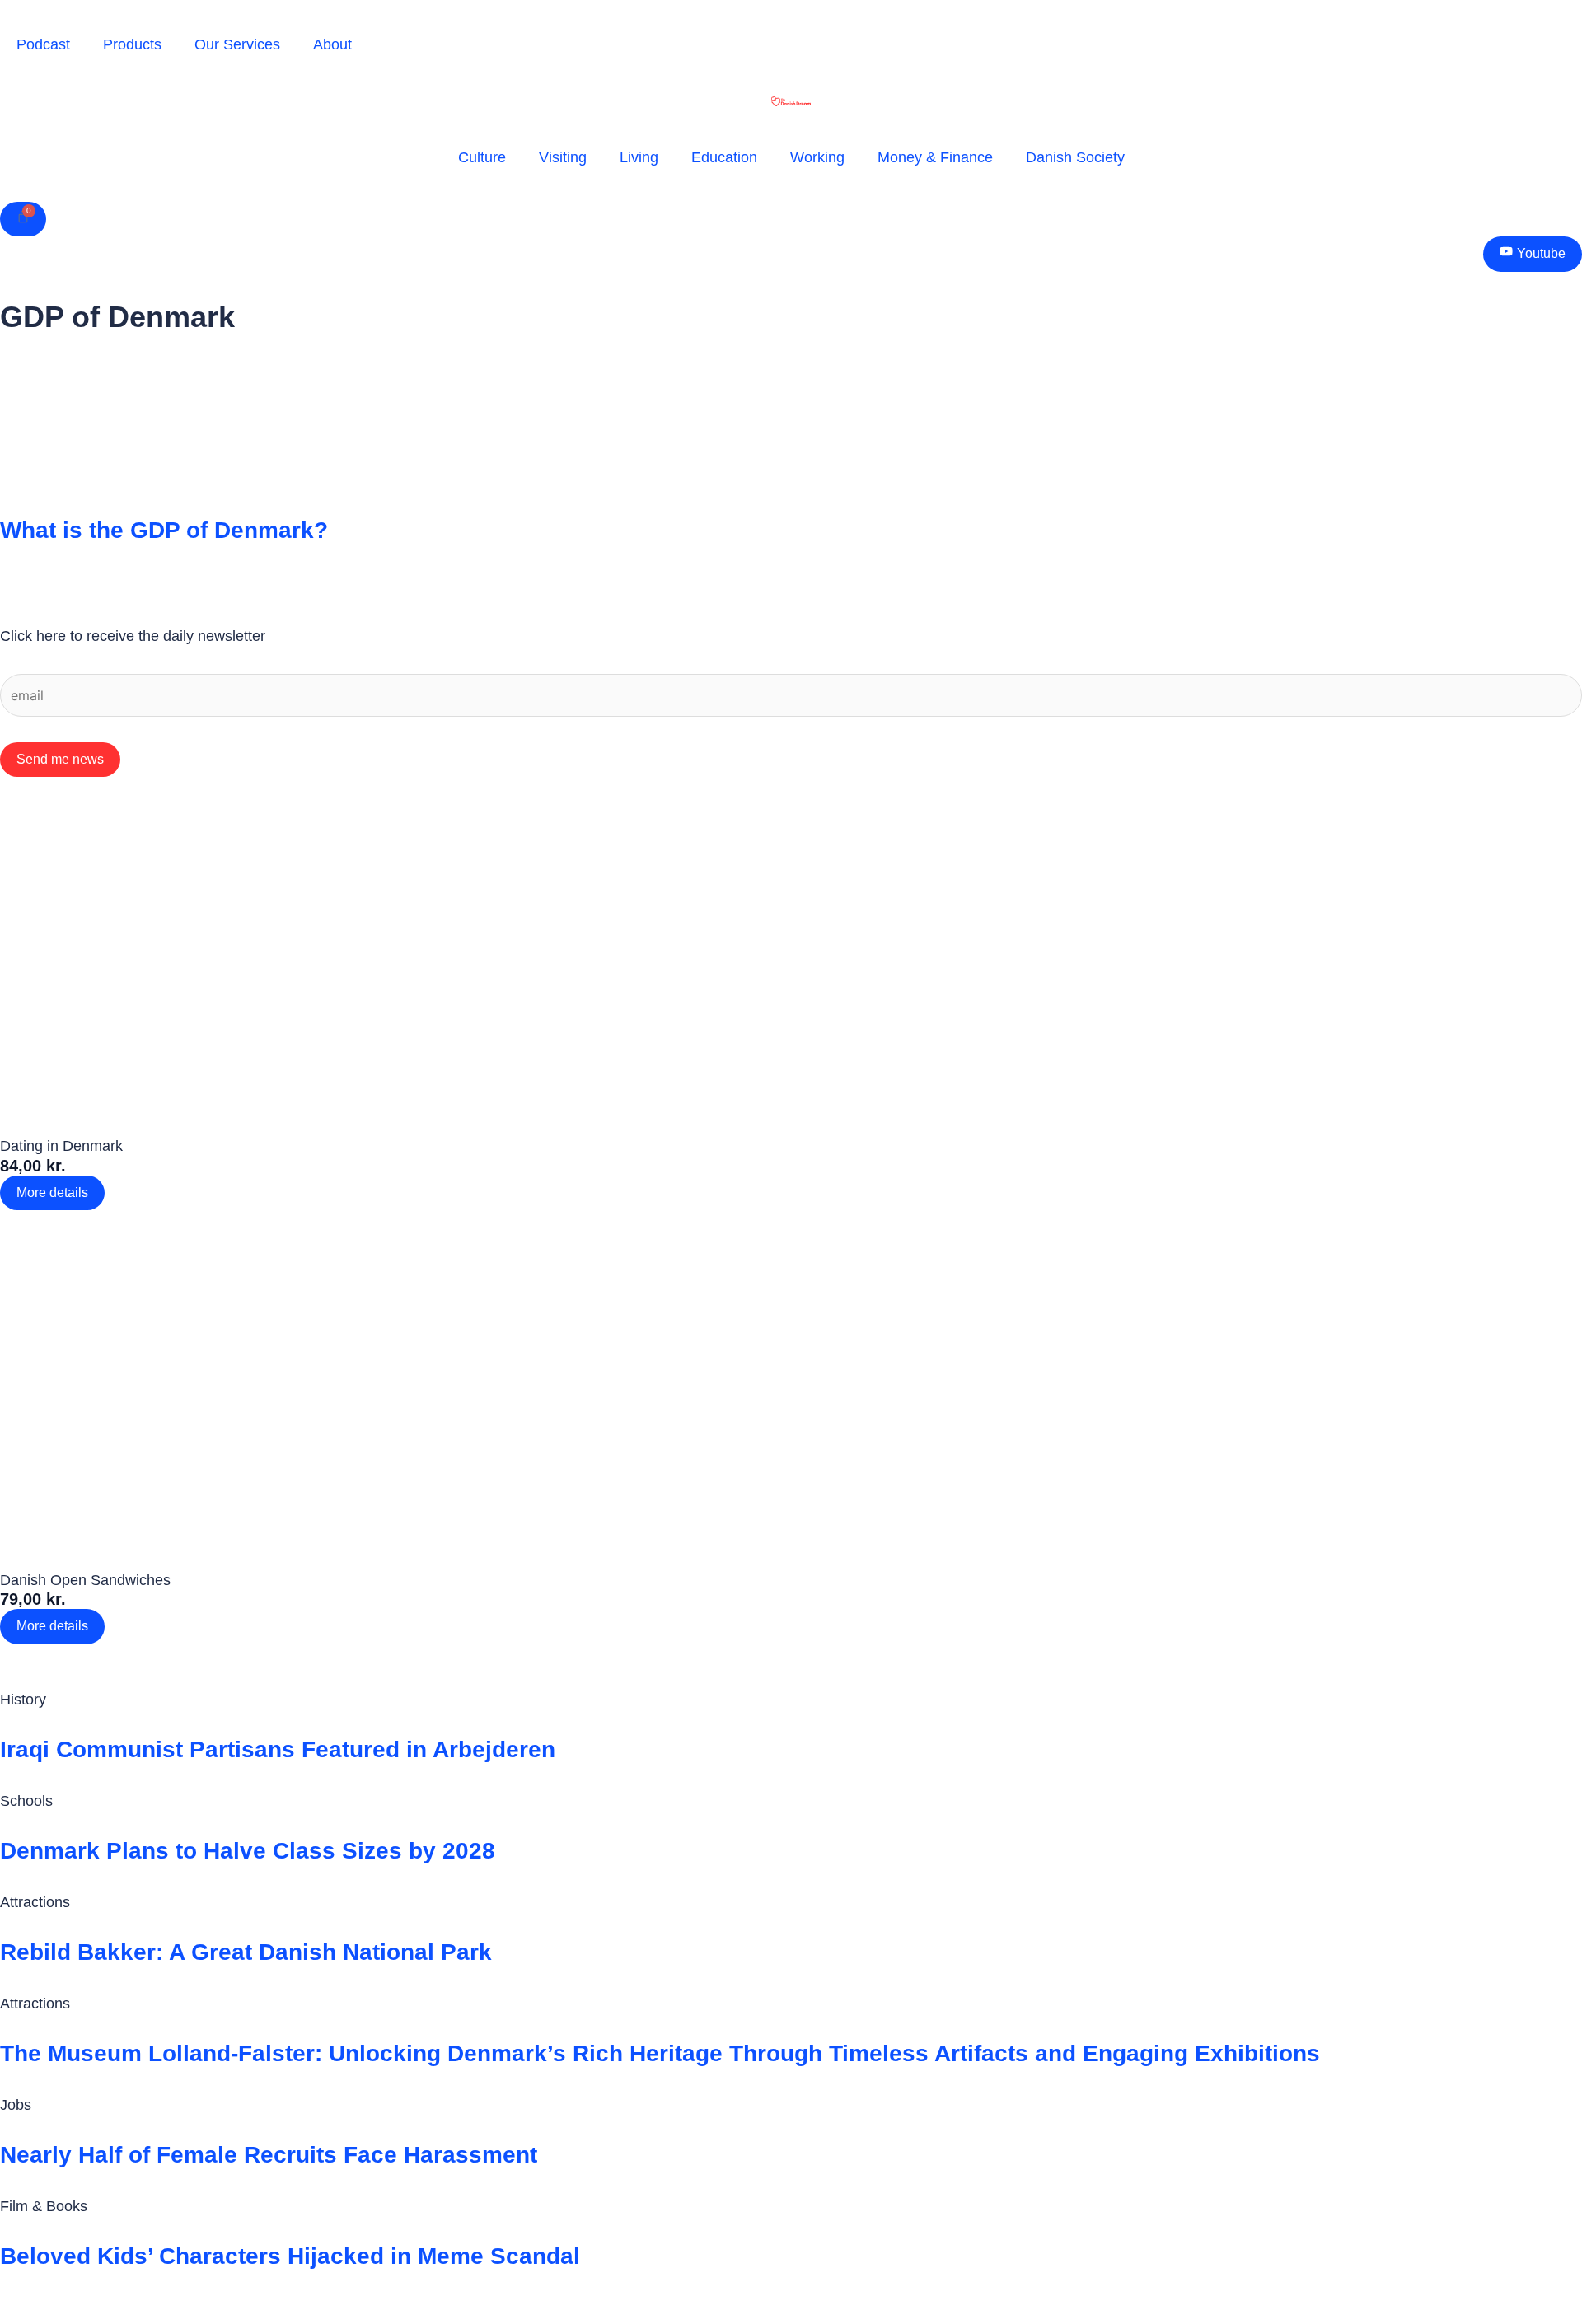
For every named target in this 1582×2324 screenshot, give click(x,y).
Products (132, 44)
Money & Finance (935, 157)
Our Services (237, 44)
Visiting (563, 157)
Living (639, 157)
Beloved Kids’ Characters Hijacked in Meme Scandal (290, 2256)
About (332, 44)
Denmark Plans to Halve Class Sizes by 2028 (248, 1851)
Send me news (60, 759)
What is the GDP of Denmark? (164, 530)
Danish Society (1075, 157)
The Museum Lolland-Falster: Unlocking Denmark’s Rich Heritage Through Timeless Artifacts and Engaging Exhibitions (660, 2053)
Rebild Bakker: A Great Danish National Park (246, 1952)
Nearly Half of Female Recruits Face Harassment (269, 2155)
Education (724, 157)
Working (817, 157)
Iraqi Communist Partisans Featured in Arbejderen (278, 1749)
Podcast (43, 44)
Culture (482, 157)
